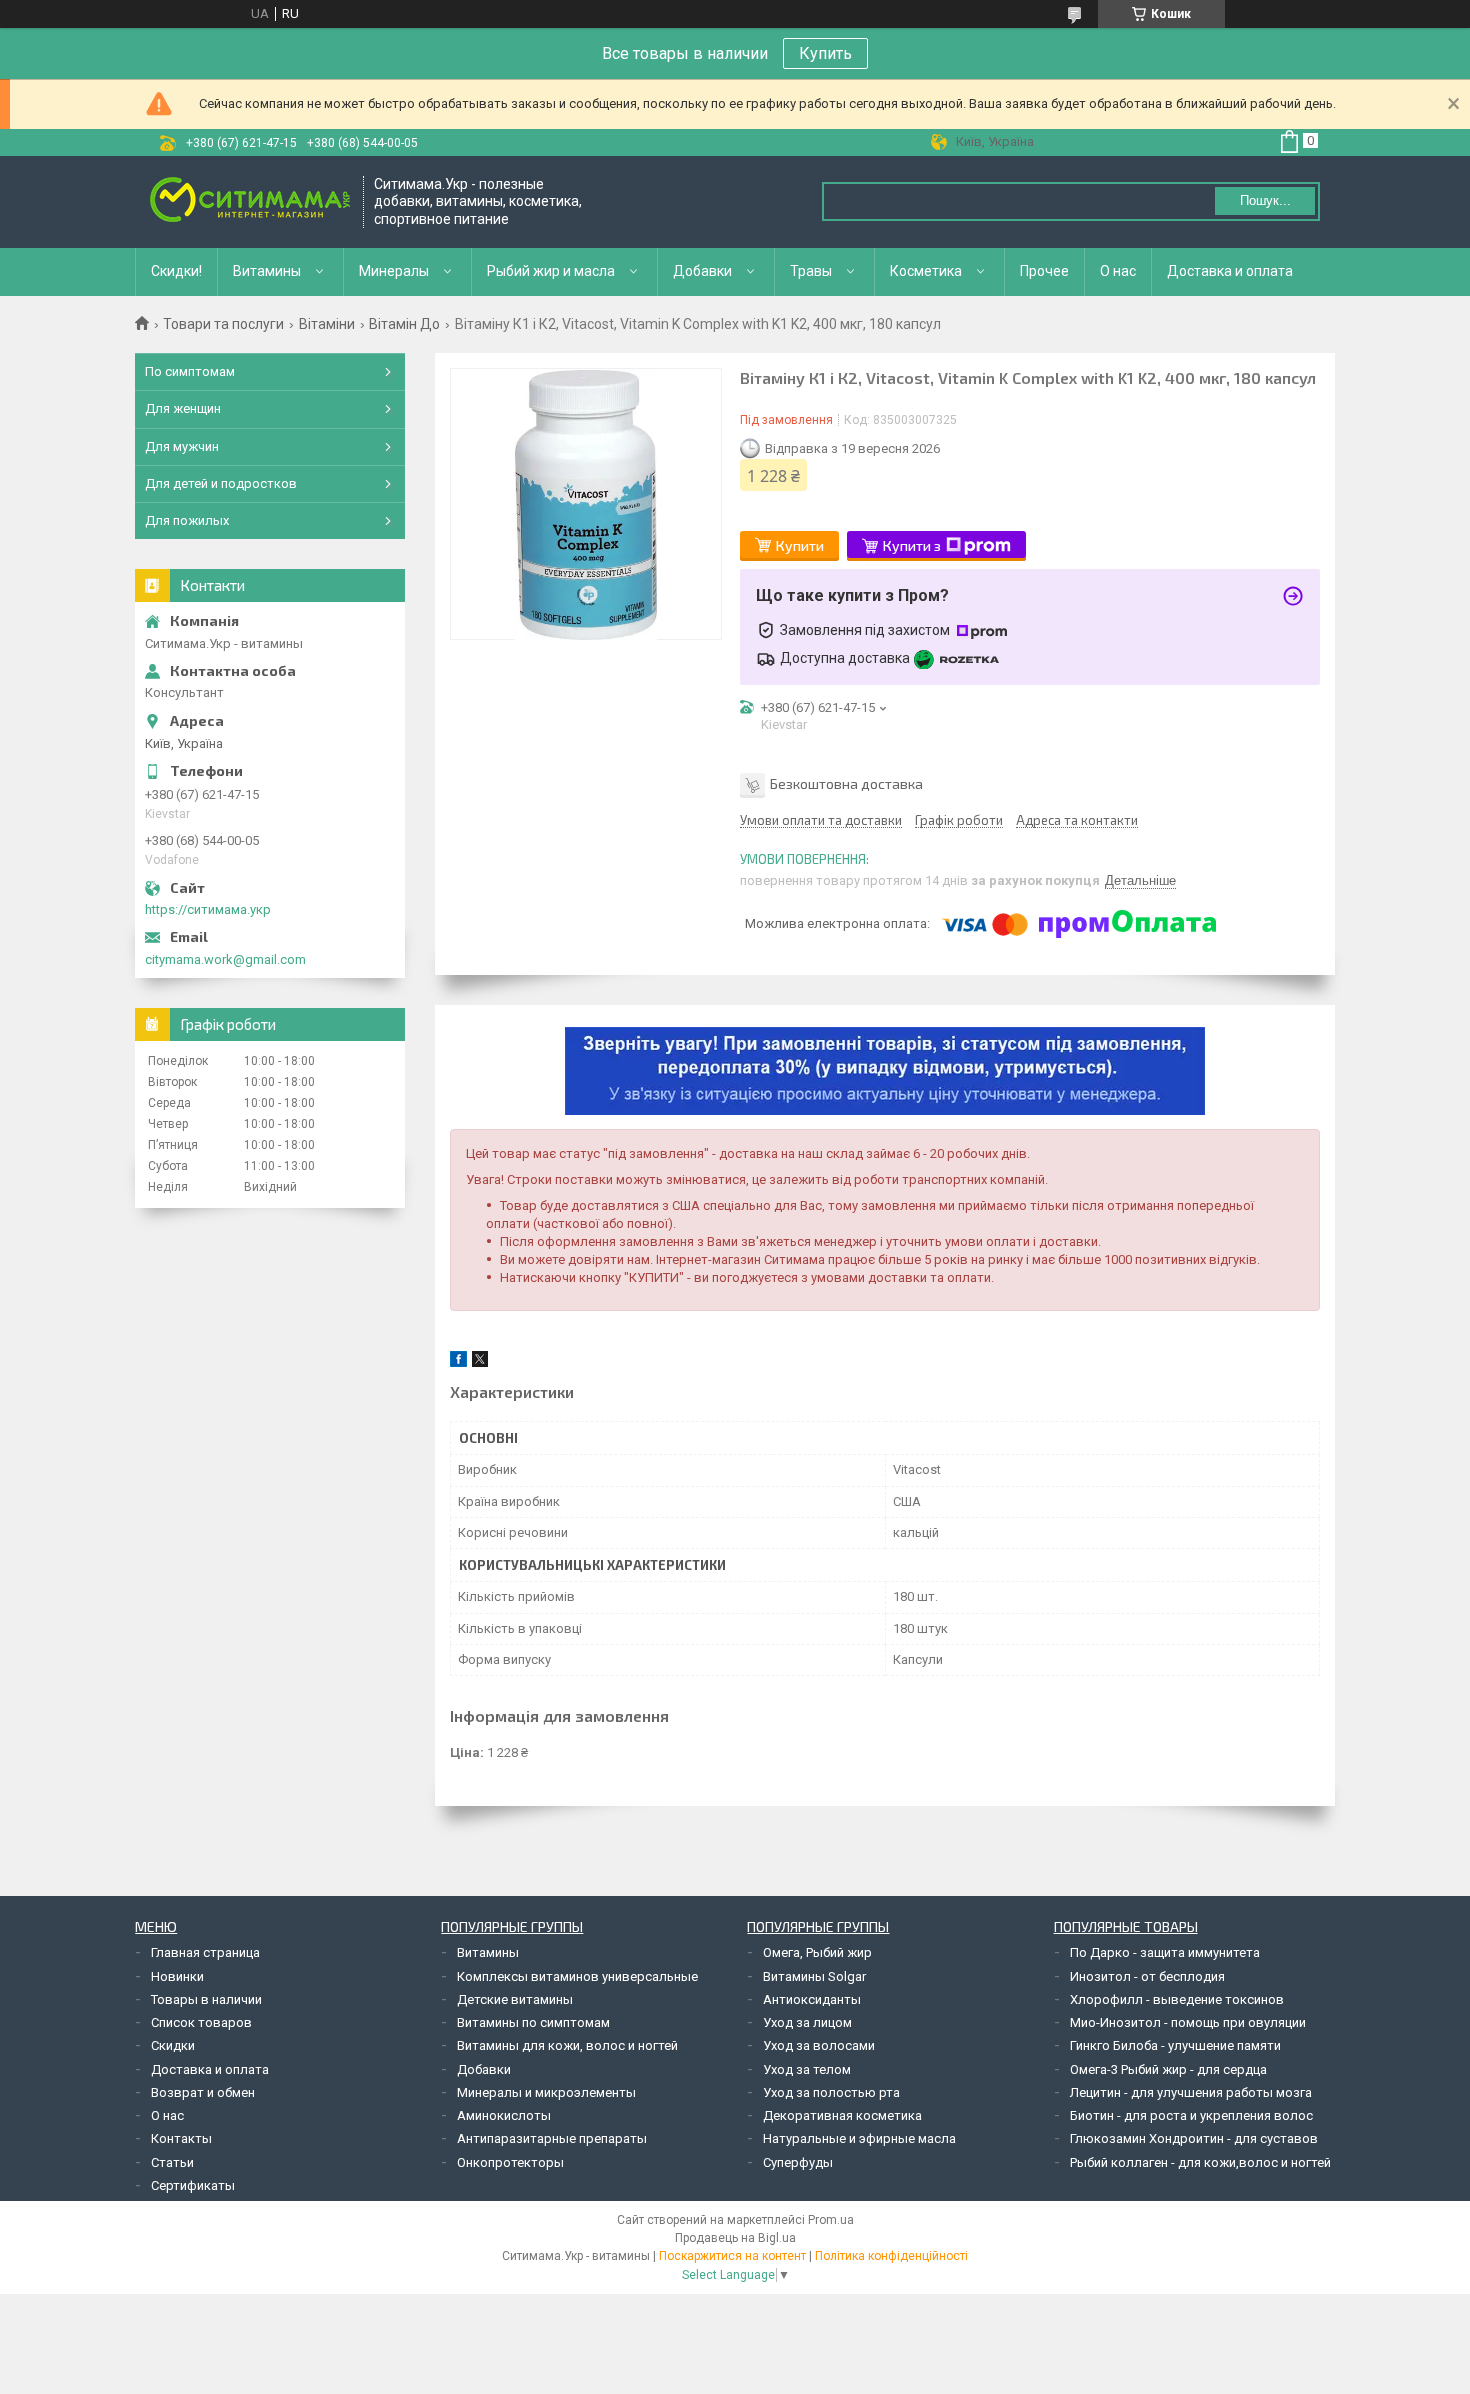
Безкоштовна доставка (846, 783)
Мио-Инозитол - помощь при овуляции (1188, 2022)
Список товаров (201, 2022)
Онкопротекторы (510, 2162)
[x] (480, 1362)
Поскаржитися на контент (732, 2256)
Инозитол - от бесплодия (1147, 1976)
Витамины (267, 271)
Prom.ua (831, 2220)
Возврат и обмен (203, 2092)
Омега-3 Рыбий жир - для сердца (1168, 2069)
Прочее (1044, 271)
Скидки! (176, 271)
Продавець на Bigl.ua (735, 2238)
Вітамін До (404, 324)
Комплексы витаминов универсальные (577, 1976)
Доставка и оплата (1230, 271)
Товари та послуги (223, 324)
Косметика (926, 271)
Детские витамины (515, 1999)
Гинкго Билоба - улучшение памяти (1175, 2045)
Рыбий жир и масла (551, 271)
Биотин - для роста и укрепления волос (1191, 2115)
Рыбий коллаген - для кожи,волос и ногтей (1200, 2162)
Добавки (702, 271)
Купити (800, 545)
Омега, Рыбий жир (817, 1952)
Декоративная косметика (842, 2115)
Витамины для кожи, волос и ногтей (567, 2045)
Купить (825, 53)
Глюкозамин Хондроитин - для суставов (1194, 2138)
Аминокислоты (504, 2115)
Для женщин (183, 408)
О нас (1118, 271)
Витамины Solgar (814, 1976)
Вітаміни (327, 324)
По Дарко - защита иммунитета (1165, 1952)
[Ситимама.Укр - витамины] (250, 201)
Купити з (912, 545)
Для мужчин (182, 446)
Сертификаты (193, 2185)
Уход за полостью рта (831, 2092)
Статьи (172, 2162)
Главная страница (205, 1952)
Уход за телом (807, 2069)
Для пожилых (187, 520)
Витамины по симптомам (533, 2022)
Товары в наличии (206, 1999)
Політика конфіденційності (891, 2256)
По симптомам (190, 371)
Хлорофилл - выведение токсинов (1177, 1999)
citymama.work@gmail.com (225, 959)
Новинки (177, 1976)
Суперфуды (798, 2162)
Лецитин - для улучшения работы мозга (1191, 2092)
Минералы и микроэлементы (546, 2092)
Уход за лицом (807, 2022)
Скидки (173, 2045)
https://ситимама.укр (208, 909)
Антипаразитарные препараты (552, 2138)
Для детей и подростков (221, 483)
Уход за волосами (819, 2045)
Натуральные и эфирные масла (859, 2138)
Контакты (181, 2138)
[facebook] (458, 1362)
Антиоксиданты (812, 1999)
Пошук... (1265, 200)
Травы (811, 271)
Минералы (394, 271)
